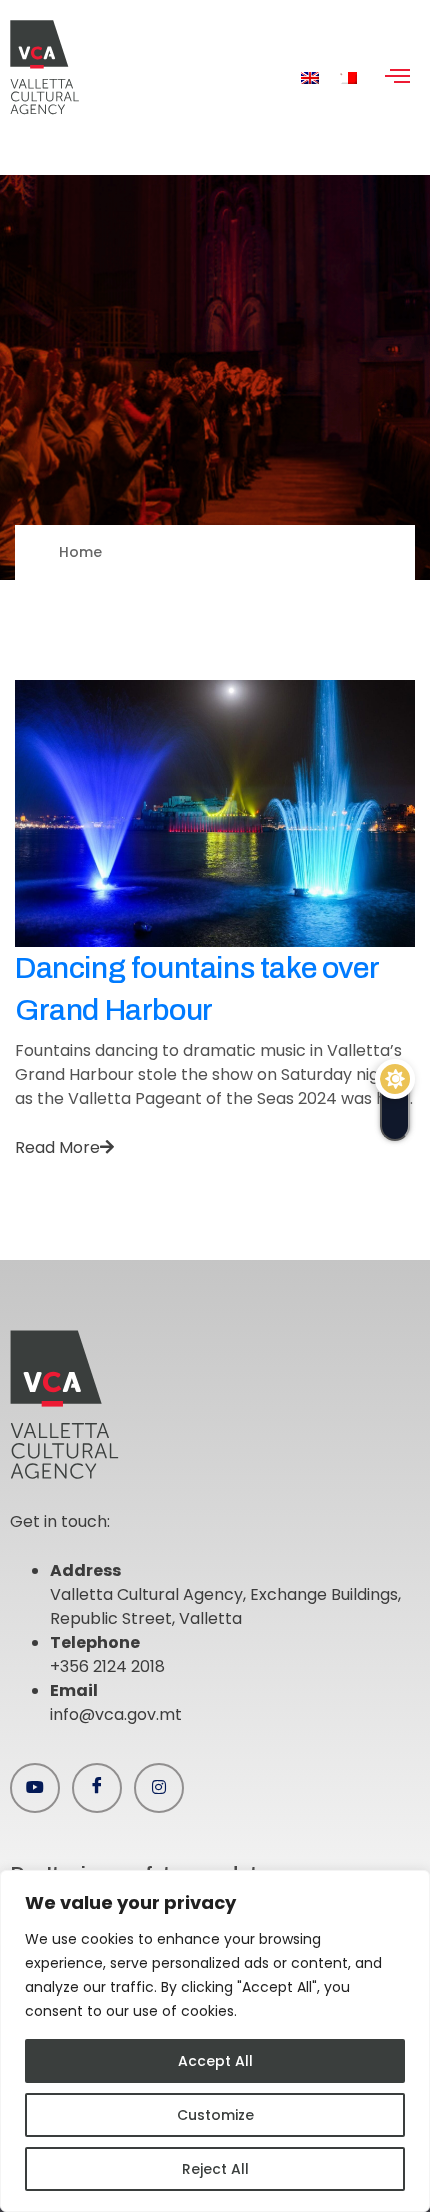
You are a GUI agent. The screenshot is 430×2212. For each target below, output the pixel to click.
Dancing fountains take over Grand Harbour (196, 989)
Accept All (215, 2061)
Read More (57, 1147)
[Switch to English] (310, 77)
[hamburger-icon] (397, 78)
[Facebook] (97, 1788)
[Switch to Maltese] (348, 77)
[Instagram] (159, 1788)
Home (80, 552)
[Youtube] (35, 1788)
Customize (215, 2115)
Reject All (215, 2169)
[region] (215, 2041)
